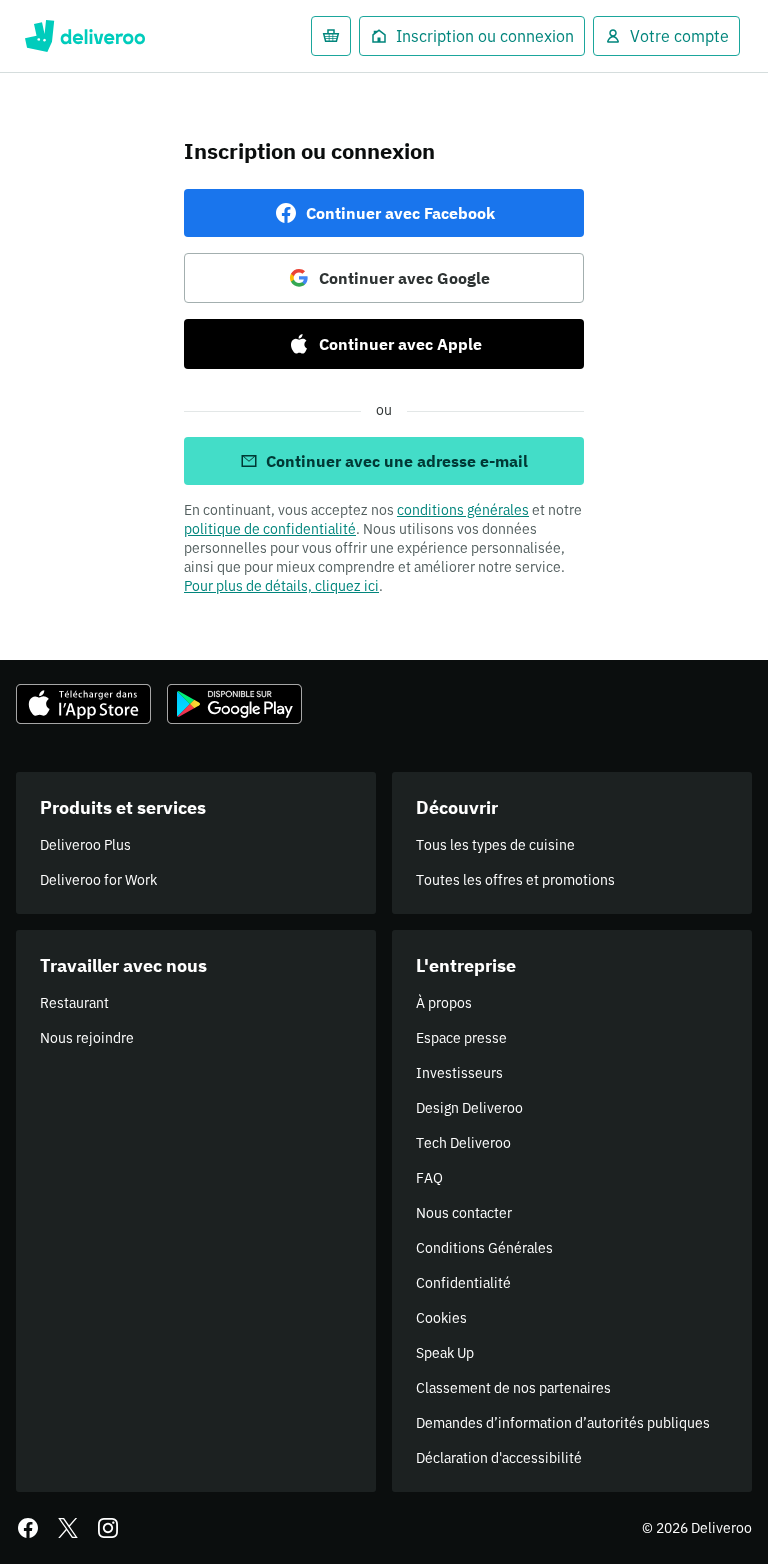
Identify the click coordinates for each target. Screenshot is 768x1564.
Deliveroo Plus (85, 845)
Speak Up (445, 1353)
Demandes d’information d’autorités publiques (563, 1423)
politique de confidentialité (270, 529)
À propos (444, 1003)
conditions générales (463, 510)
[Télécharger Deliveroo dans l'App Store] (83, 704)
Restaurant (74, 1003)
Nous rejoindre (87, 1038)
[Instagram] (108, 1528)
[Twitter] (68, 1528)
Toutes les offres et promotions (515, 880)
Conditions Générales (484, 1248)
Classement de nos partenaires (513, 1388)
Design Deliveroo (469, 1108)
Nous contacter (464, 1213)
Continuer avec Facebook (400, 213)
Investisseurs (459, 1073)
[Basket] (331, 36)
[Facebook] (28, 1528)
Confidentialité (463, 1283)
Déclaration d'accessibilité (499, 1458)
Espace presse (461, 1038)
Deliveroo (84, 36)
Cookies (441, 1318)
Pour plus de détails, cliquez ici (281, 586)
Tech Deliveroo (463, 1143)
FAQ (429, 1178)
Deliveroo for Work (98, 880)
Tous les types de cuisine (495, 845)
